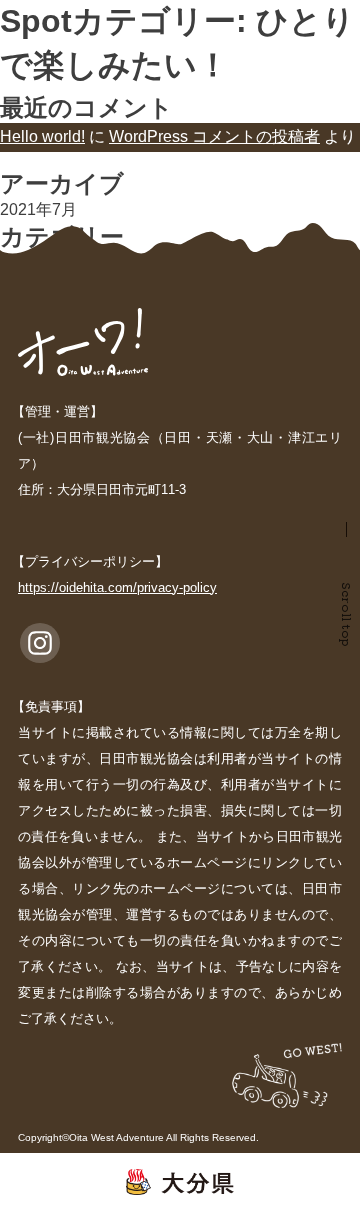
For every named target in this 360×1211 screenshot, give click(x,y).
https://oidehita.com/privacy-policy (117, 587)
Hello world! (42, 136)
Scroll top (347, 614)
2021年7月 (38, 209)
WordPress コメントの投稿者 (214, 136)
